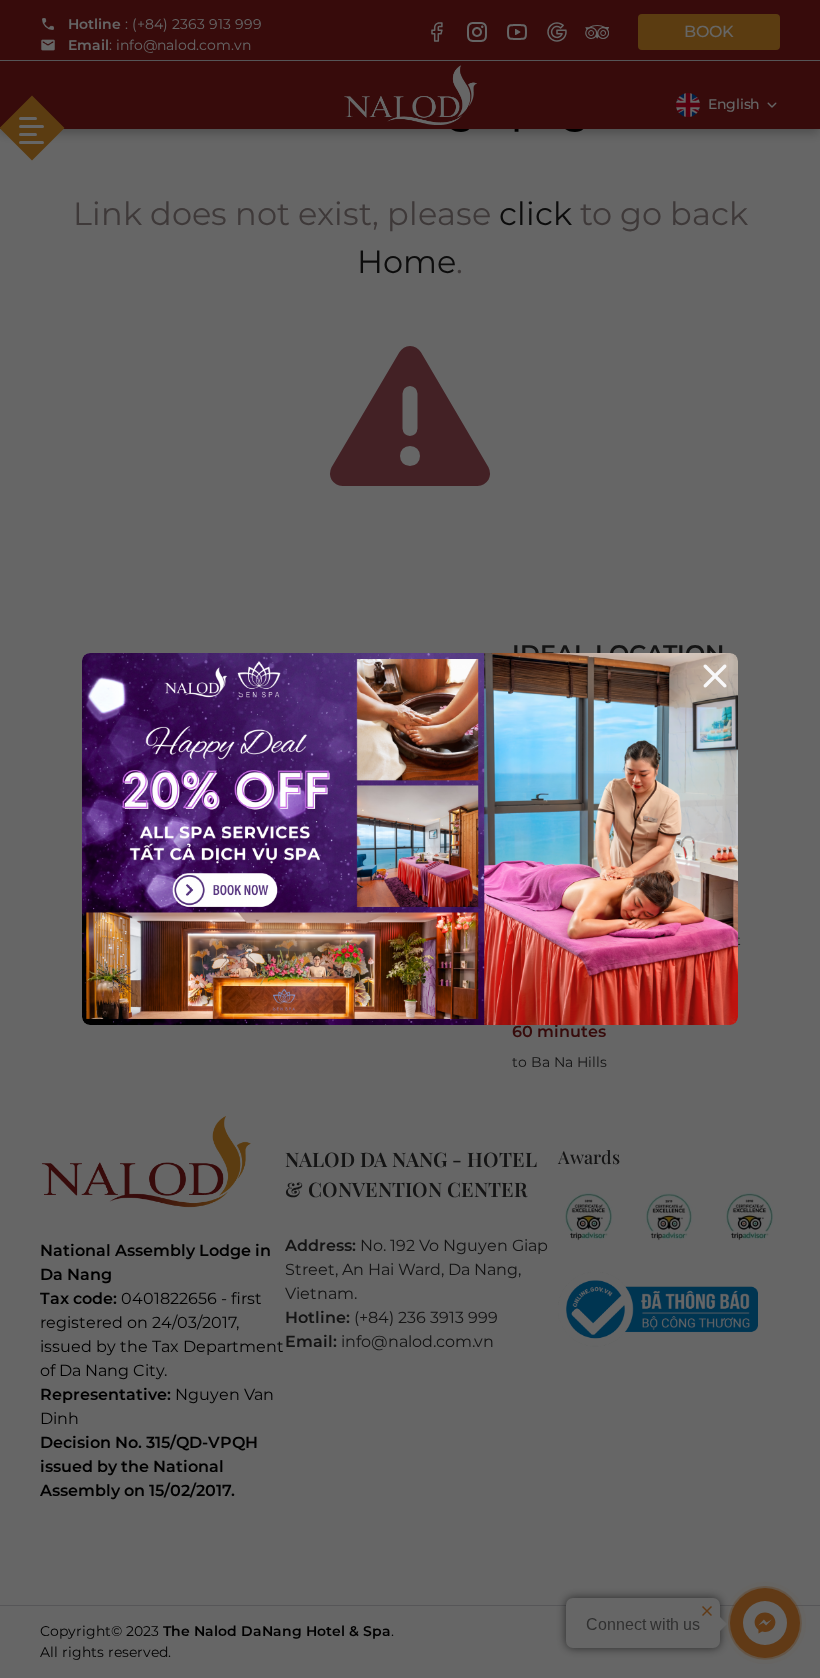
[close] (715, 676)
